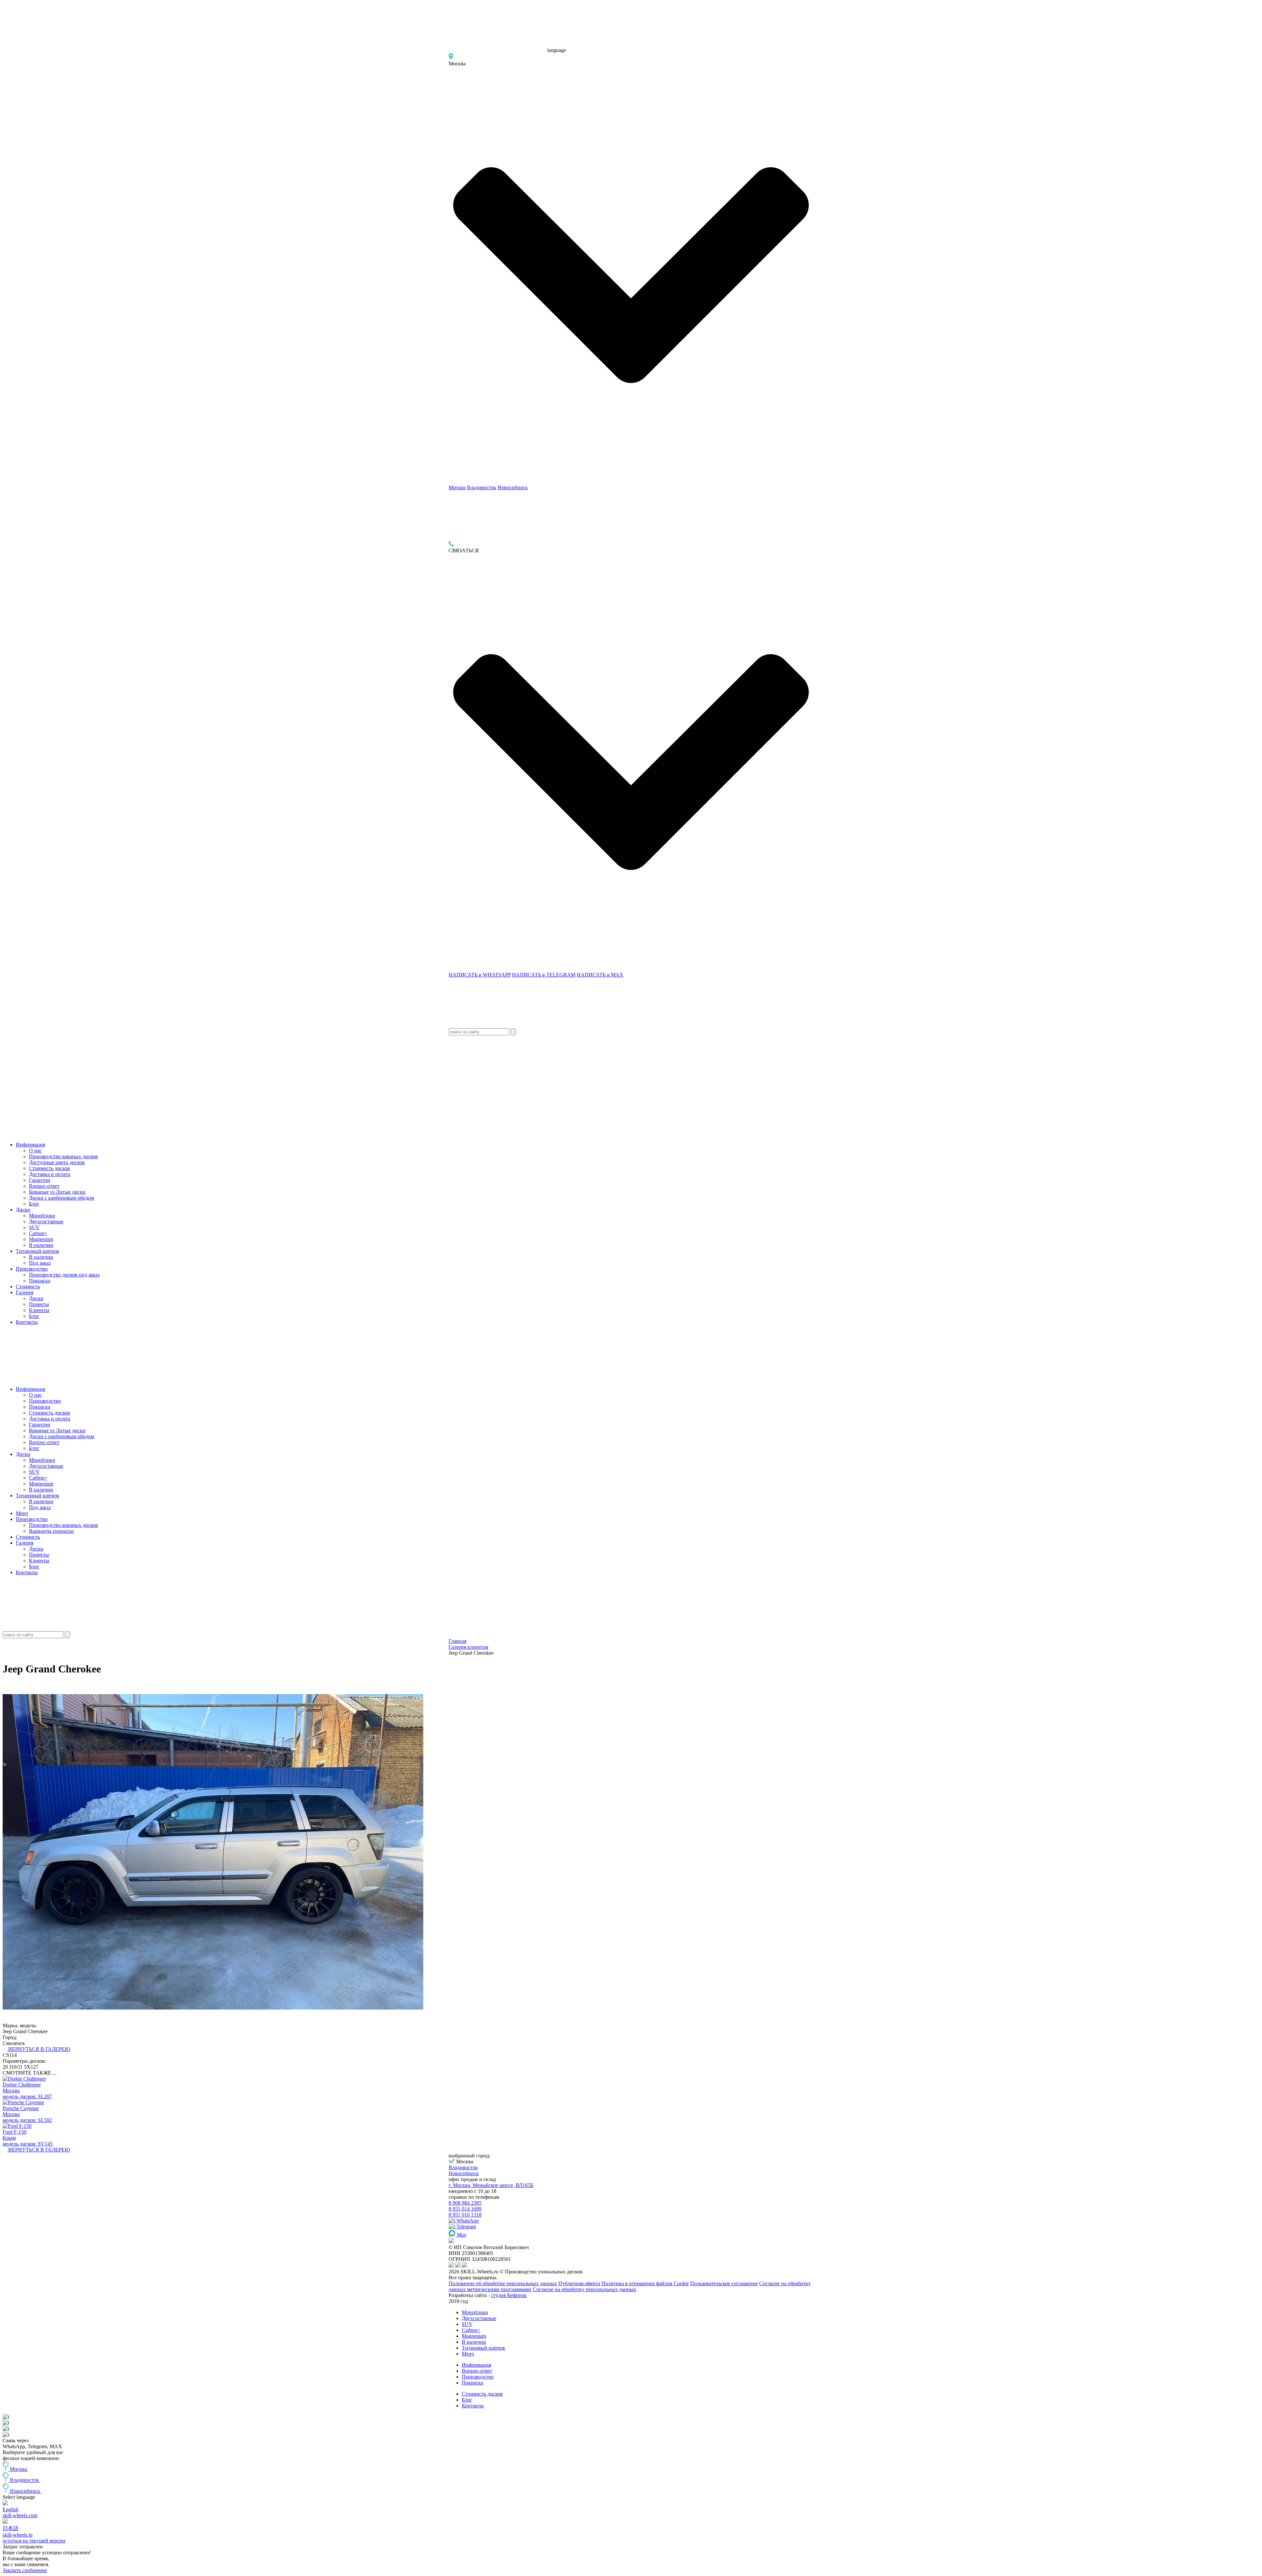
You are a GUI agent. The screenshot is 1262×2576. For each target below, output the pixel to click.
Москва (457, 487)
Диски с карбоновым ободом (61, 1198)
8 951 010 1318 (465, 2215)
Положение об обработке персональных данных (503, 2283)
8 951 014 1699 (465, 2209)
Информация (30, 1145)
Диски (23, 1210)
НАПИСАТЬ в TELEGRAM (544, 975)
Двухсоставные (46, 1221)
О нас (35, 1150)
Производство (32, 1269)
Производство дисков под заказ (64, 1275)
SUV (34, 1227)
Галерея (24, 1292)
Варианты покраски (51, 1531)
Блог (34, 1204)
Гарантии (40, 1180)
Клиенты (39, 1310)
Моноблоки (42, 1216)
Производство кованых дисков (63, 1156)
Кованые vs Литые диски (57, 1192)
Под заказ (40, 1263)
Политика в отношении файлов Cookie (645, 2283)
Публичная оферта (579, 2283)
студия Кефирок (509, 2295)
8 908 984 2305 (465, 2203)
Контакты (27, 1322)
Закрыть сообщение (25, 2570)
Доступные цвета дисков (57, 1162)
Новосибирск (513, 487)
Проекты (39, 1304)
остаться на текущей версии (34, 2541)
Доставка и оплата (50, 1174)
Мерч (22, 1513)
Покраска (40, 1281)
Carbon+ (38, 1233)
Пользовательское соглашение (724, 2283)
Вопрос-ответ (44, 1186)
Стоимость (28, 1287)
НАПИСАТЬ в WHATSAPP (480, 975)
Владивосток (482, 487)
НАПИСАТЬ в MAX (600, 975)
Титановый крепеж (37, 1251)
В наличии (41, 1245)
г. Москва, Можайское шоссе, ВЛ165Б (491, 2185)
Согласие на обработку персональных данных (584, 2289)
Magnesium (41, 1239)
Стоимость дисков (49, 1168)
